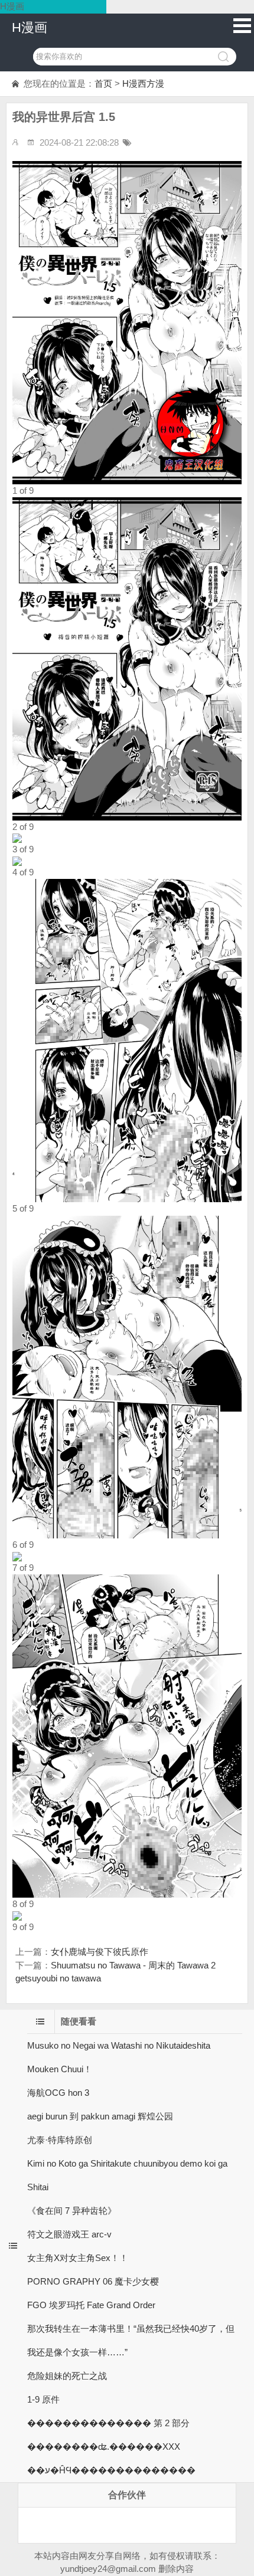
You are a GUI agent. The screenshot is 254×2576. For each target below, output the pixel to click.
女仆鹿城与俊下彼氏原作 (100, 1952)
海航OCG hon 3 (58, 2093)
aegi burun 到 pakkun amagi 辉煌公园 (100, 2116)
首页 (103, 83)
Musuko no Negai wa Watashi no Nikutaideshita (119, 2045)
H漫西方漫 (143, 83)
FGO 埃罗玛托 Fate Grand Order (91, 2305)
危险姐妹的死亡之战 (67, 2376)
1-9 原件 (43, 2399)
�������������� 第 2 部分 (108, 2423)
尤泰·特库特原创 (60, 2140)
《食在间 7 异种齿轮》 (72, 2211)
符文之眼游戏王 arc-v (69, 2234)
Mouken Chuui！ (60, 2069)
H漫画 (30, 27)
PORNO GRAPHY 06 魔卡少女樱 (93, 2281)
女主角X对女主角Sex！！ (78, 2258)
